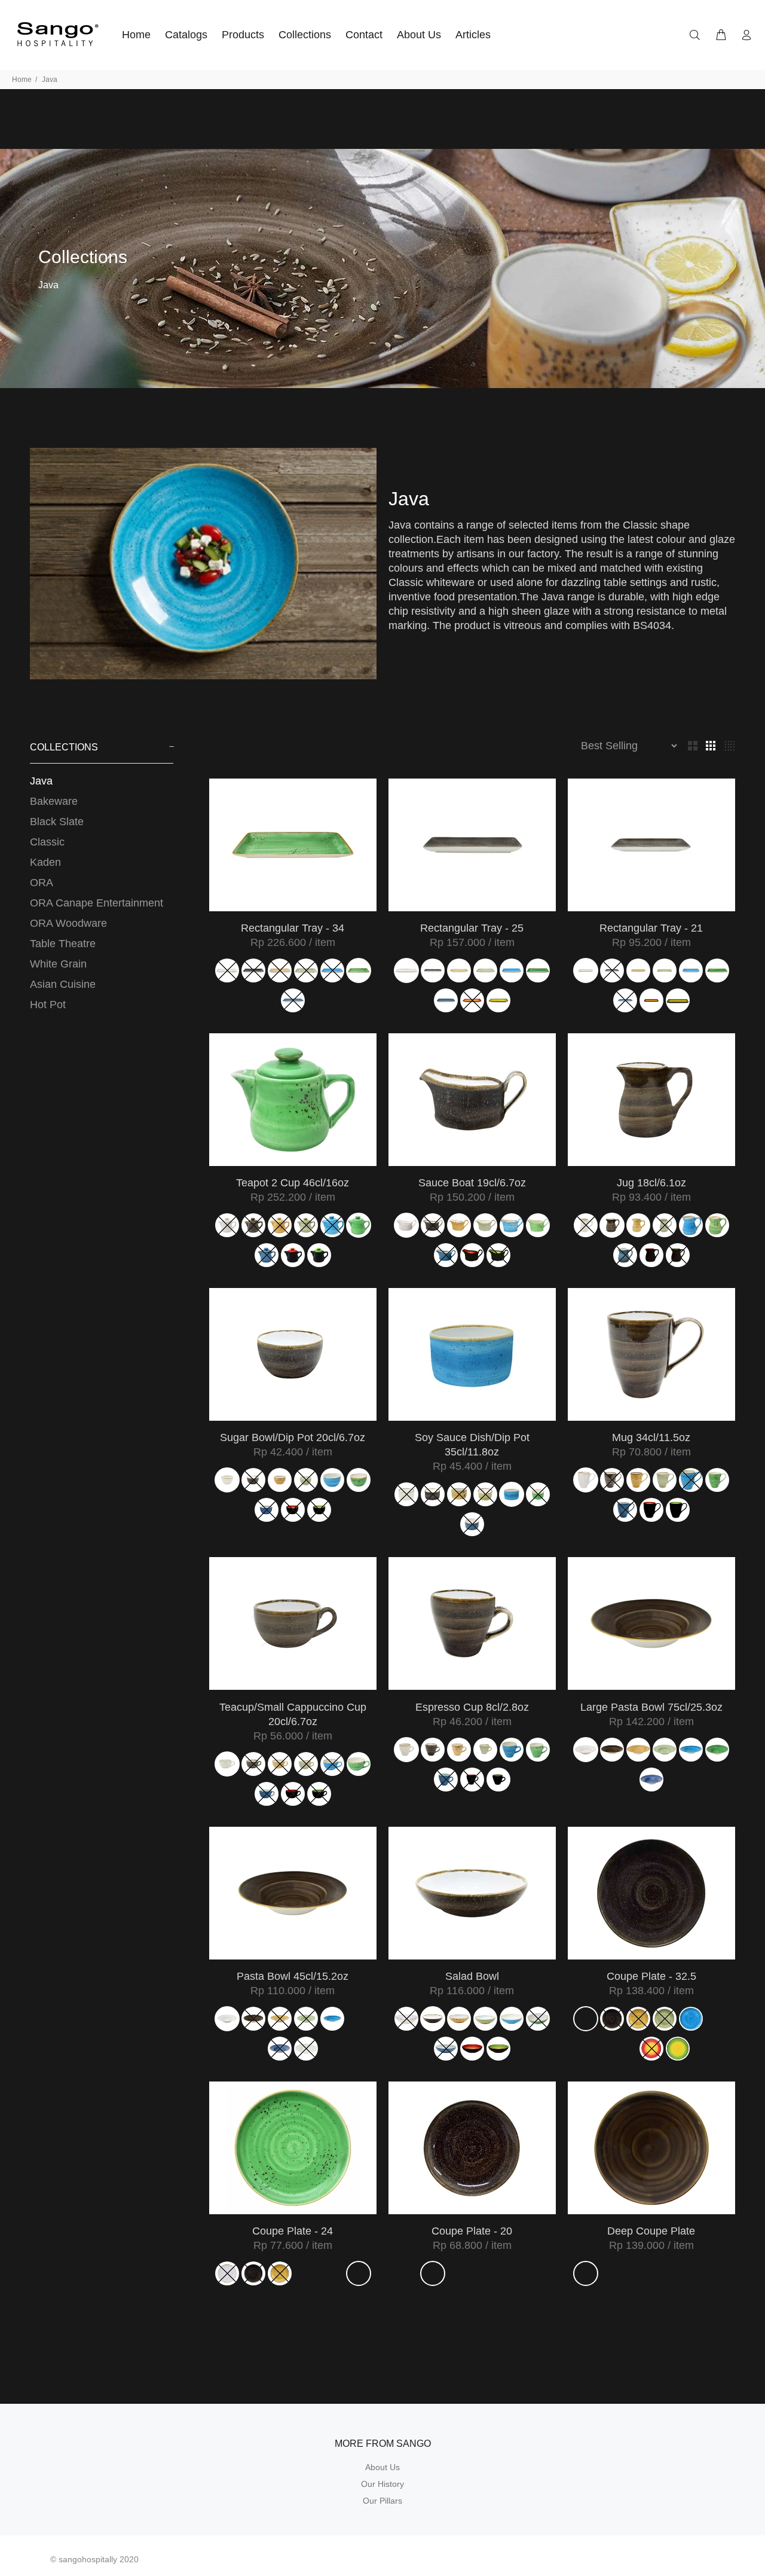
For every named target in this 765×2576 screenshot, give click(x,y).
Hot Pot (48, 1005)
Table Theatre (63, 944)
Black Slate (57, 822)
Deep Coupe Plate (651, 2231)
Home (22, 80)
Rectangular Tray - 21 (651, 928)
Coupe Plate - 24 (293, 2231)
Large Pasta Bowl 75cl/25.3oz (651, 1707)
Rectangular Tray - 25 (472, 928)
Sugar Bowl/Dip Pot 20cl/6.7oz (293, 1437)
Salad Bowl (472, 1976)
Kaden (45, 862)
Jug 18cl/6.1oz (651, 1183)
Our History (382, 2484)
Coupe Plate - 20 (472, 2231)
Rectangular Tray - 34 (293, 928)
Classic (47, 842)
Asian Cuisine (63, 984)
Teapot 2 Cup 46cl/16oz (293, 1183)
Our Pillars (382, 2501)
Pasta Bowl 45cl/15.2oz (293, 1976)
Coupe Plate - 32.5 (651, 1976)
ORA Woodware (68, 923)
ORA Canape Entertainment (97, 903)
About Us (382, 2467)
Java (41, 781)
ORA (42, 883)
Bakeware (54, 801)
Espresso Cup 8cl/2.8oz (472, 1707)
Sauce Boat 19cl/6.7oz (472, 1183)
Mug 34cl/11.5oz (651, 1437)
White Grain (58, 964)
